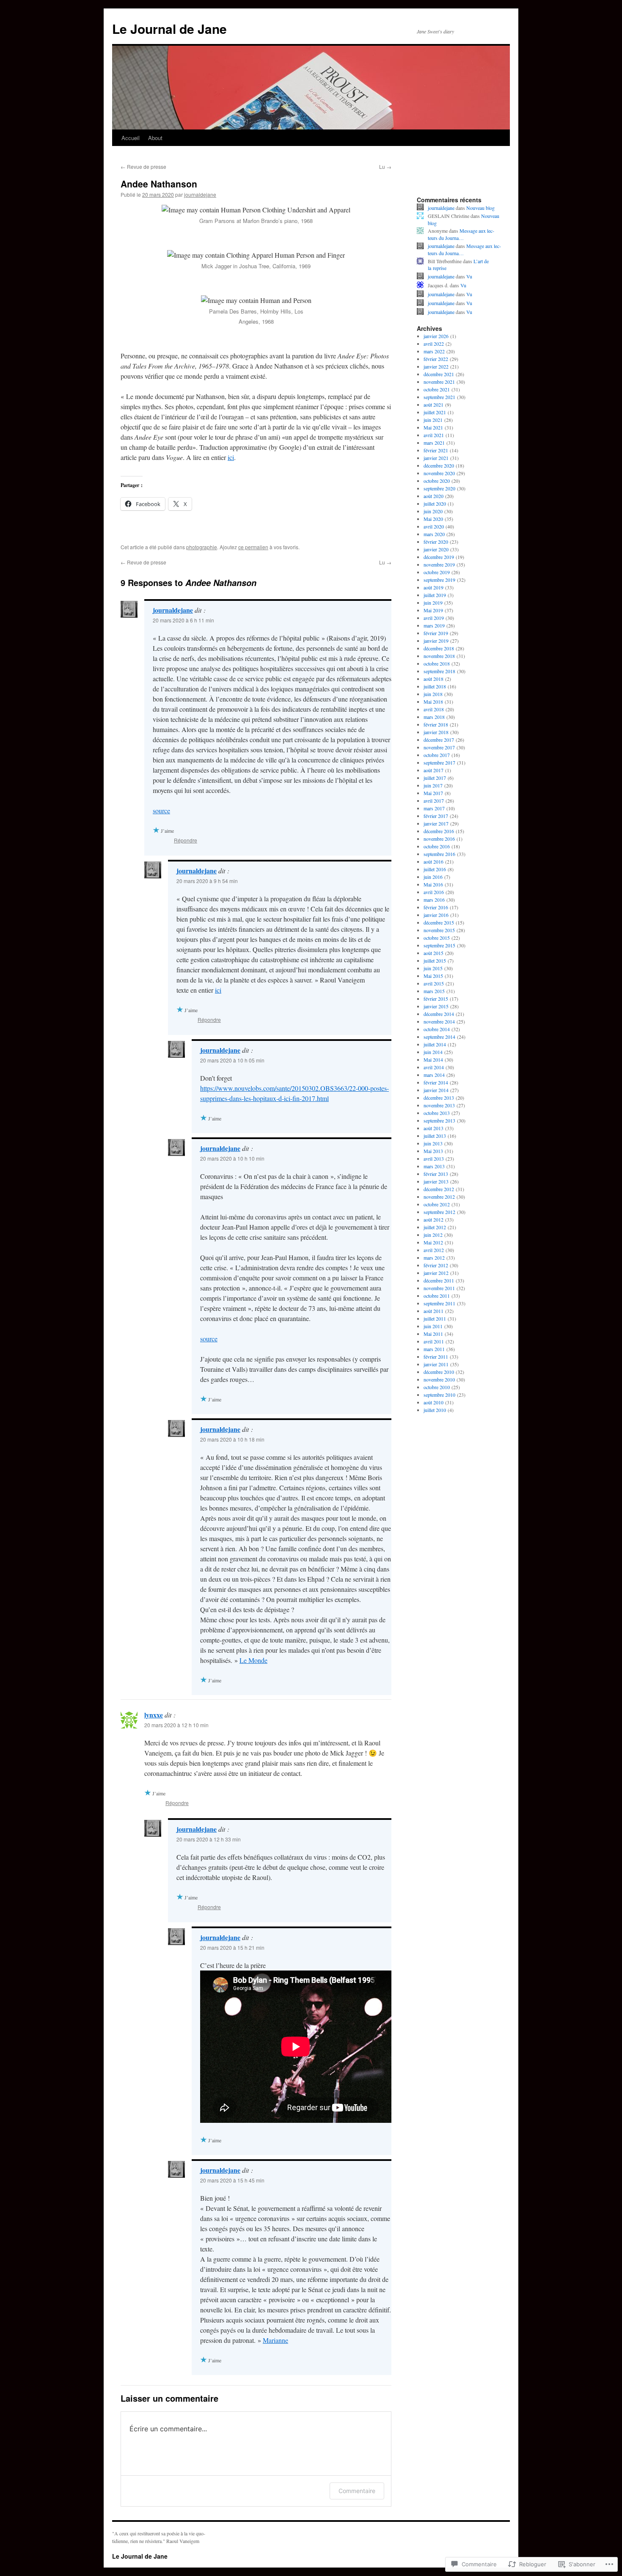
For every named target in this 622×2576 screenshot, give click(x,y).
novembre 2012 (439, 1197)
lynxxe (154, 1715)
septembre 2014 (439, 1037)
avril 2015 (434, 983)
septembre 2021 (439, 397)
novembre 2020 (439, 473)
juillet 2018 (435, 686)
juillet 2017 (435, 778)
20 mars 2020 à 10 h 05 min (232, 1060)
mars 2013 (434, 1166)
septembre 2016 (439, 854)
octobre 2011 (437, 1296)
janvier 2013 (436, 1181)
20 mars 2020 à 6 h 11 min (183, 620)
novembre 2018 (439, 656)
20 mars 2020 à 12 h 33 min (209, 1839)
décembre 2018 (439, 648)
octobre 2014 (437, 1029)
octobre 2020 (437, 481)
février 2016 (436, 907)
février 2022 (436, 359)
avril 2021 (434, 435)
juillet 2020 (435, 504)
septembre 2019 (439, 580)
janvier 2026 (436, 336)
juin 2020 (433, 511)
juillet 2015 (435, 960)
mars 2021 (434, 443)
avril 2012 (434, 1250)
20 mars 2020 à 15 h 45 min (232, 2180)
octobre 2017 (437, 755)
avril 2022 (434, 344)
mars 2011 (434, 1349)
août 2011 (433, 1311)
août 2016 (433, 861)
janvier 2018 (436, 732)
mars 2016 (434, 900)
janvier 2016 (436, 915)
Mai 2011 (433, 1334)
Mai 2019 (433, 610)
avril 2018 (434, 709)
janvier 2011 (436, 1364)
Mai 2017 (433, 793)
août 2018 (433, 679)
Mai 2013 (433, 1151)
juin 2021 (433, 420)
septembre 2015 (439, 945)
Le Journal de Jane (169, 29)
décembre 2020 (439, 465)
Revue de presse (143, 167)
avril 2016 (434, 892)
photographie (202, 547)
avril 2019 (434, 618)
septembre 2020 (439, 488)
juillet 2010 (435, 1410)
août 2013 (433, 1128)
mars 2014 (434, 1075)
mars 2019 (434, 625)
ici (231, 457)
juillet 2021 (435, 412)
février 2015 (436, 999)
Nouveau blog (480, 208)
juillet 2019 (435, 595)
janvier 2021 (436, 458)
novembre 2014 (439, 1021)
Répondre (186, 840)
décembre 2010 (439, 1372)
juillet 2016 (435, 869)
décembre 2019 (439, 557)
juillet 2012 (435, 1227)
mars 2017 (434, 808)
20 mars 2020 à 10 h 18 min (232, 1439)
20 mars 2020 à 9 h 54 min (207, 881)
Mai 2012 (433, 1242)
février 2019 (436, 633)
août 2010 (433, 1402)
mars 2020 (434, 534)
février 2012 (436, 1265)
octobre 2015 (437, 938)
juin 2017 (433, 785)
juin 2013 (433, 1143)
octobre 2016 (437, 846)
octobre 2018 (437, 663)
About (155, 138)
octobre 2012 (437, 1204)
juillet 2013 (435, 1136)
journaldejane (200, 194)
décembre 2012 (439, 1189)
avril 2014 (434, 1067)
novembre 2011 (439, 1288)
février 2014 (436, 1082)
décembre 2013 (439, 1098)
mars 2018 (434, 717)
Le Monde (253, 1660)
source (161, 811)
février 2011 (436, 1357)
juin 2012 (433, 1235)
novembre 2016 (439, 839)
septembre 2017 (439, 762)
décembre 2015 (439, 922)
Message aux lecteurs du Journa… (461, 234)
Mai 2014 (433, 1060)
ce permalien (253, 547)
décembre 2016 (439, 831)
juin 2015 (433, 968)
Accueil (131, 138)
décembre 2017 (439, 740)
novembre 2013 (439, 1105)
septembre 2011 (439, 1303)
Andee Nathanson (159, 184)
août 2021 (433, 405)
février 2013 (436, 1174)
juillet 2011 (435, 1318)
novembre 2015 (439, 930)
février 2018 (436, 724)
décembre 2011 (439, 1280)
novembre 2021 (439, 382)
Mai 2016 (433, 884)
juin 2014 (433, 1052)
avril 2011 (434, 1341)
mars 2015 (434, 991)
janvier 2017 (436, 823)
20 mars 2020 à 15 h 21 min (232, 1947)
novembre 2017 (439, 747)
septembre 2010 (439, 1395)
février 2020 (436, 542)
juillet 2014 (435, 1044)
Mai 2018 (433, 702)
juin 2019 (433, 603)
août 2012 (433, 1219)
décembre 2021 (439, 374)
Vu (469, 276)
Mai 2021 (433, 427)
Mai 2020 (433, 519)
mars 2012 (434, 1258)
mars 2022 (434, 351)
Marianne (275, 2340)
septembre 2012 (439, 1212)
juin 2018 (433, 694)
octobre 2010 (437, 1387)
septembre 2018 (439, 671)
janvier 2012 (436, 1273)
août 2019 (433, 587)
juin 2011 (433, 1326)
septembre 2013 (439, 1120)
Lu (385, 167)
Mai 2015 (433, 976)
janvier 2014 (436, 1090)
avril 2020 (434, 526)
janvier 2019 (436, 641)
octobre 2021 (437, 389)
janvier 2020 (436, 549)
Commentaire (357, 2491)
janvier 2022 (436, 366)
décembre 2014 (439, 1014)
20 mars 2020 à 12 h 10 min (176, 1725)
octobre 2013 (437, 1113)
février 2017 (436, 816)
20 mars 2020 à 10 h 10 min (232, 1158)
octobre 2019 (437, 572)
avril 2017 (434, 801)
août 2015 (433, 953)
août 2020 (433, 496)
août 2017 (433, 770)
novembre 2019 (439, 564)
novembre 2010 (439, 1379)
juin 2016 (433, 877)
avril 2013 (434, 1159)
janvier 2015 (436, 1006)
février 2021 (436, 450)
